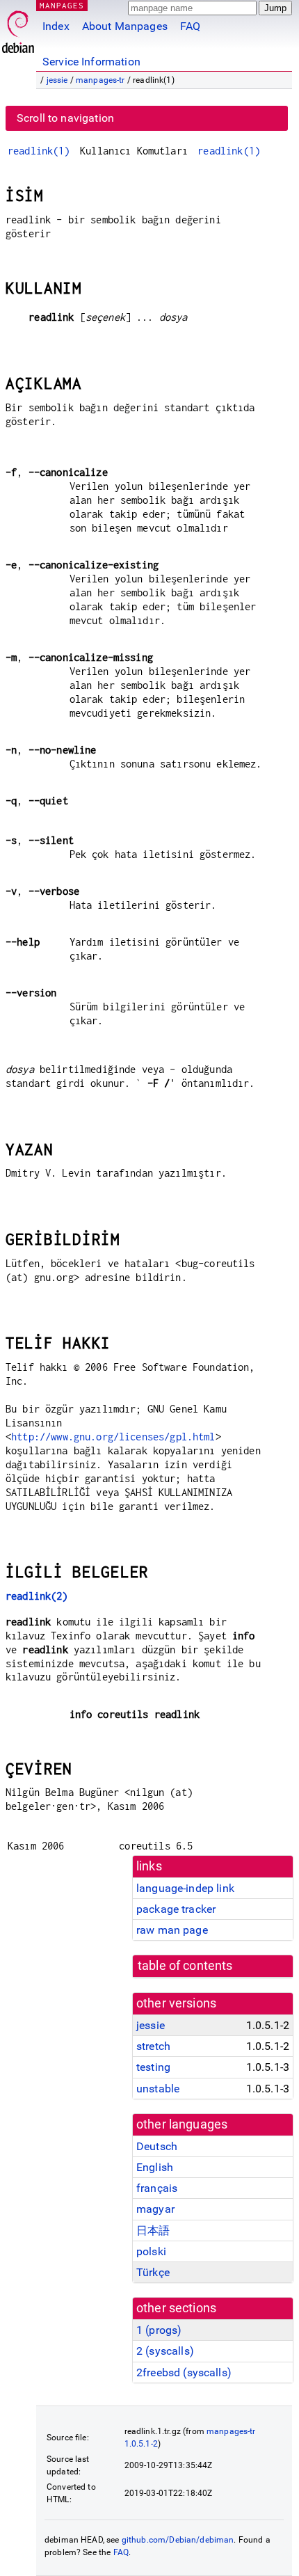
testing (153, 2067)
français (157, 2188)
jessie (57, 80)
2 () (165, 2351)
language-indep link (185, 1888)
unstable (158, 2089)
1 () (159, 2330)
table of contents (185, 1966)
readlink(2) (37, 1596)
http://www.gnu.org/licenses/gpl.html (113, 1437)
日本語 (153, 2231)
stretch (153, 2046)
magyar (155, 2209)
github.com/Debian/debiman (178, 2540)
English (155, 2167)
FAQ (190, 26)
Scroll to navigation (65, 118)
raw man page (172, 1930)
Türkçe (153, 2272)
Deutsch (157, 2146)
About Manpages (125, 26)
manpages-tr (100, 80)
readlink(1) (39, 151)
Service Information (91, 62)
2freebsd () (184, 2372)
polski (151, 2251)
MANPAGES (62, 5)
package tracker (176, 1909)
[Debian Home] (18, 28)
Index (56, 26)
